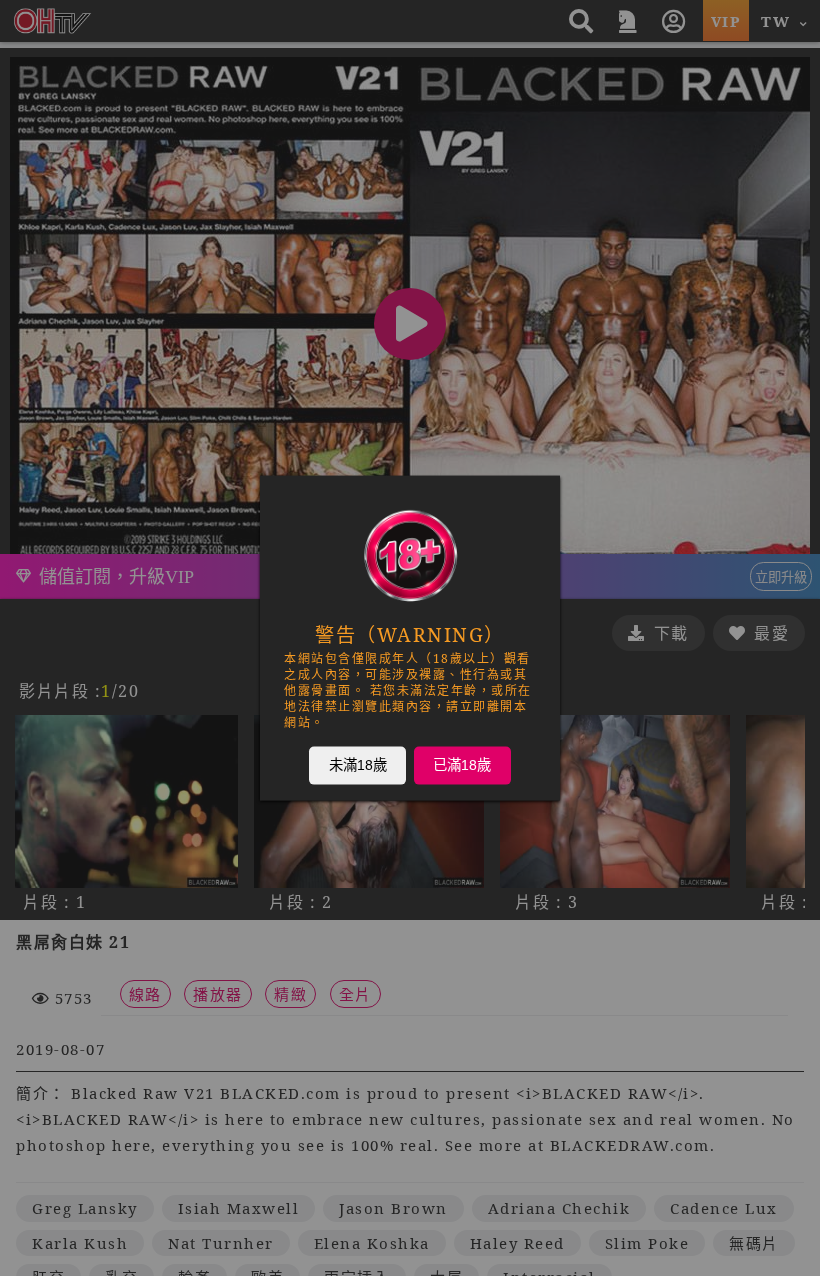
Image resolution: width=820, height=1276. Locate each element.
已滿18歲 (462, 765)
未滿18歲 (358, 765)
